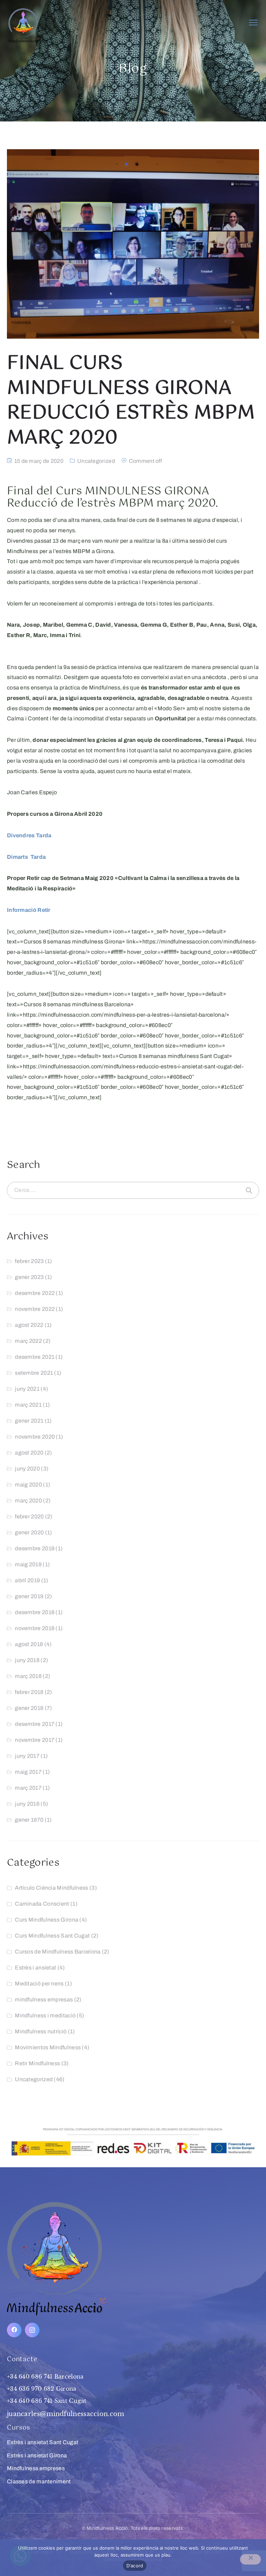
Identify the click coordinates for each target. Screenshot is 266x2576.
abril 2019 (27, 1580)
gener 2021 (29, 1421)
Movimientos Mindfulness (48, 2047)
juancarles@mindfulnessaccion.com (66, 2414)
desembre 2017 (35, 1724)
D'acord (135, 2566)
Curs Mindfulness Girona (47, 1920)
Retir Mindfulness (37, 2063)
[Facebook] (14, 2330)
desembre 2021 (35, 1357)
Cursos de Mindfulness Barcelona (58, 1952)
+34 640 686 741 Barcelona (45, 2376)
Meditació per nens (39, 1984)
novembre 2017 (35, 1740)
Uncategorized (96, 461)
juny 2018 (27, 1660)
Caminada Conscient (42, 1904)
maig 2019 (28, 1564)
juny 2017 (27, 1756)
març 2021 (28, 1405)
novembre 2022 (35, 1309)
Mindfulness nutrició (41, 2031)
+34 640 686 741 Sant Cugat (47, 2401)
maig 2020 (28, 1485)
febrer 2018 (29, 1692)
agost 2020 (29, 1453)
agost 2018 (29, 1644)
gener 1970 (29, 1820)
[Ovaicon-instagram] (32, 2330)
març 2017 (28, 1788)
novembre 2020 (35, 1437)
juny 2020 (27, 1469)
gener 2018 (29, 1708)
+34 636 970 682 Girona (42, 2389)
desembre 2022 (35, 1293)
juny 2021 (27, 1389)
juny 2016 (27, 1804)
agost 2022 (29, 1325)
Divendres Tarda (29, 835)
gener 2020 (29, 1532)
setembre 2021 (34, 1373)
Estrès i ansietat (36, 1968)
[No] (250, 2559)
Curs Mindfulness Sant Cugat (52, 1936)
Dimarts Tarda (26, 857)
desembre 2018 (35, 1612)
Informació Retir (29, 910)
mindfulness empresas (44, 1999)
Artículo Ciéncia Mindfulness (51, 1888)
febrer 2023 (29, 1261)
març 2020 (28, 1501)
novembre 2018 (35, 1628)
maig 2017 (28, 1772)
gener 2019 (29, 1596)
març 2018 (28, 1676)
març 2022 (28, 1341)
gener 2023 (29, 1277)
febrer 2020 (29, 1516)
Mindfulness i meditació (45, 2015)
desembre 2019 (35, 1548)
